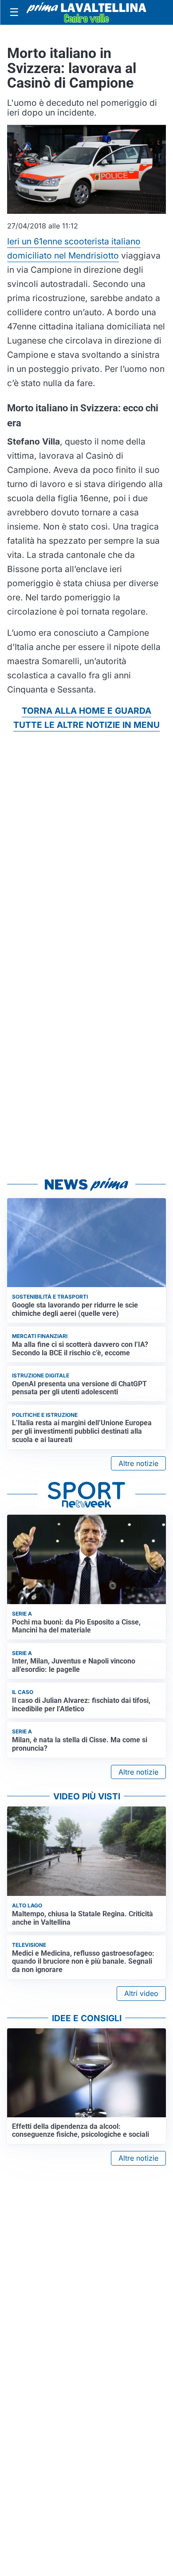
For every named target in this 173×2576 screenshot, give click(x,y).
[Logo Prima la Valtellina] (86, 12)
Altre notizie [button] (138, 1463)
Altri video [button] (141, 1993)
